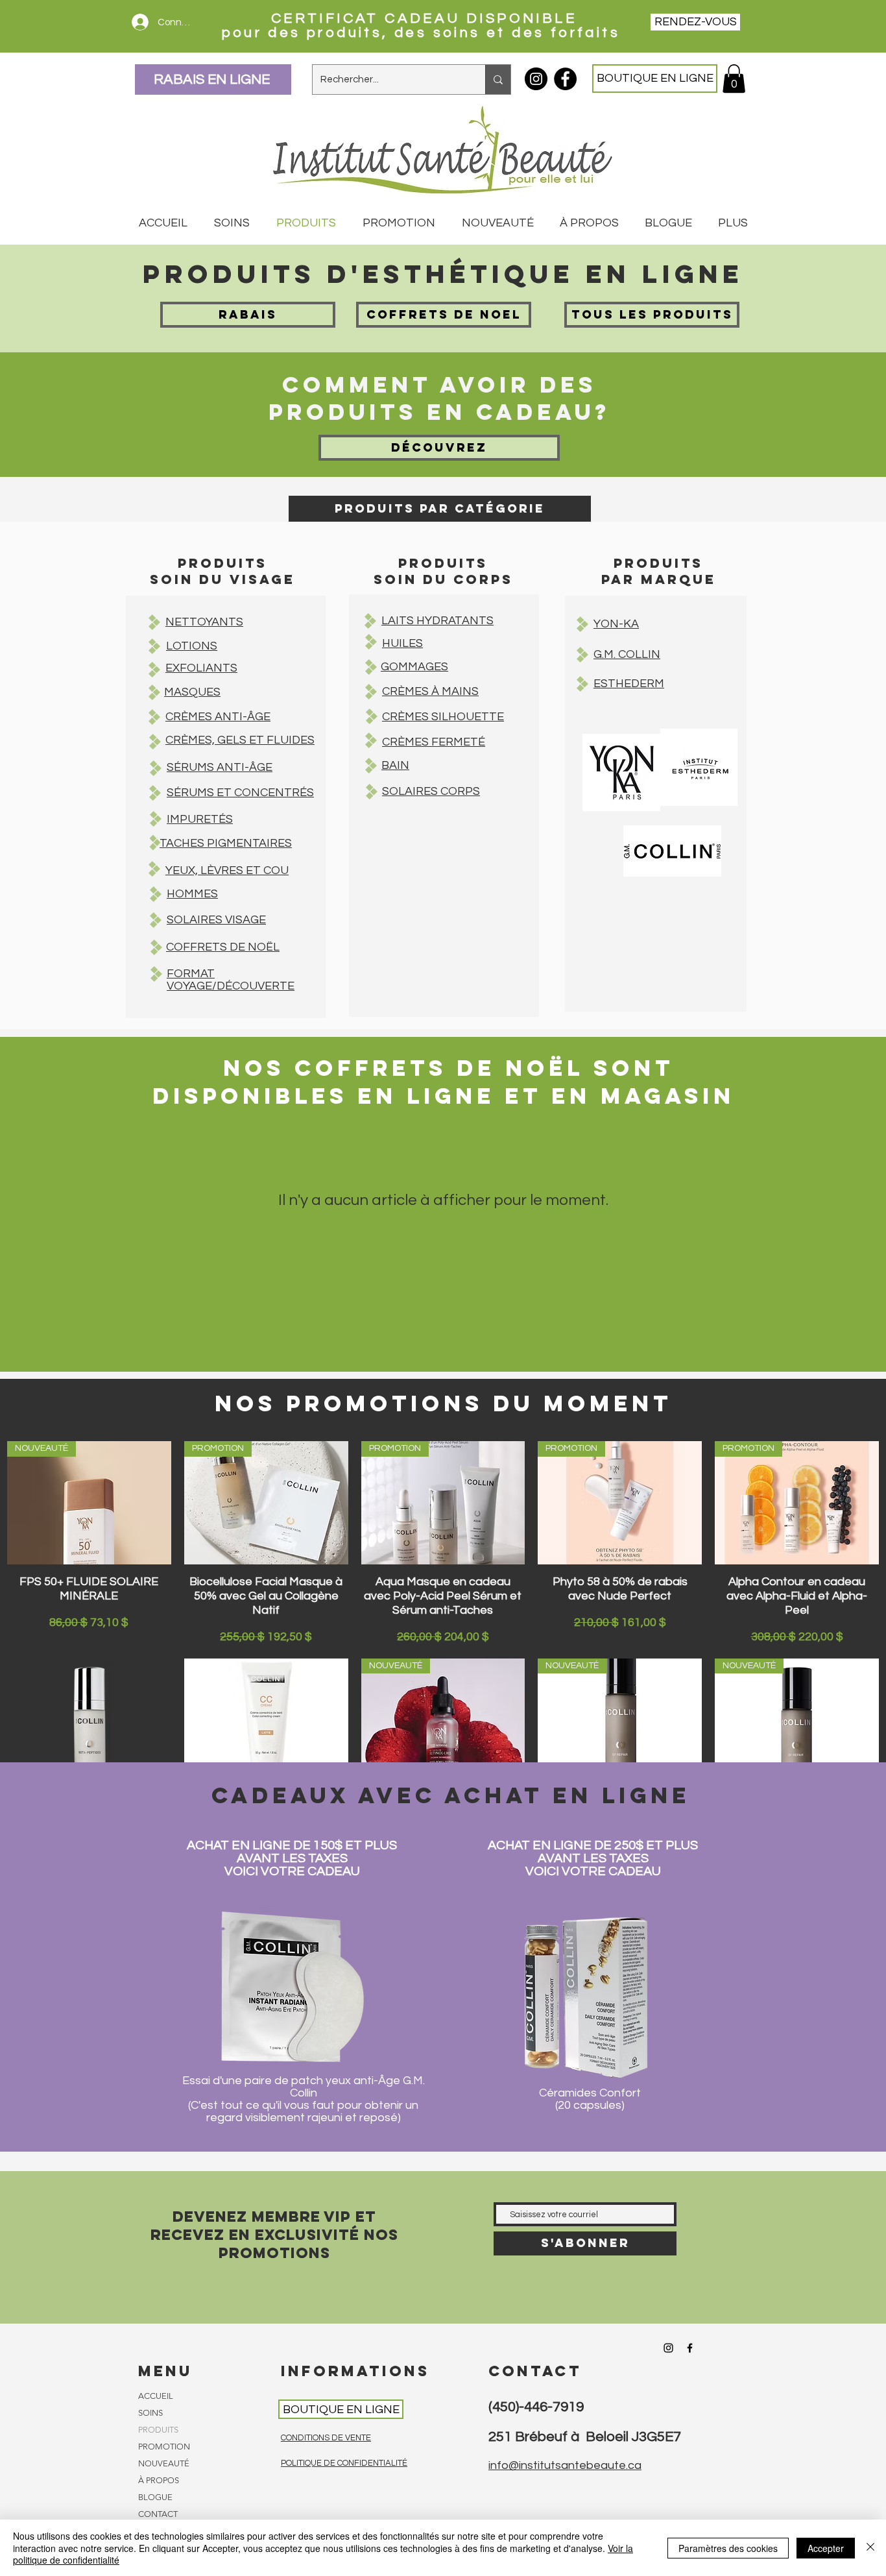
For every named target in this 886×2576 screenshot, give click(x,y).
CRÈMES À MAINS (430, 691)
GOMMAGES (414, 667)
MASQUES (192, 692)
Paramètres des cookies (728, 2548)
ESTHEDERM (629, 684)
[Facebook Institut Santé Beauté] (565, 79)
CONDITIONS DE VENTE (326, 2438)
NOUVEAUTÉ (164, 2463)
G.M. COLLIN (627, 654)
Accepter (826, 2548)
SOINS (150, 2413)
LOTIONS (192, 646)
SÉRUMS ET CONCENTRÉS (240, 793)
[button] (734, 79)
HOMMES (192, 894)
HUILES (402, 643)
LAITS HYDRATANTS (437, 621)
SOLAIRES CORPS (431, 791)
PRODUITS (158, 2430)
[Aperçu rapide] (89, 1720)
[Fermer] (870, 2548)
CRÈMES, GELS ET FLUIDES (240, 740)
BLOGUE (155, 2497)
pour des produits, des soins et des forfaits (424, 33)
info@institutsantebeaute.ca (565, 2465)
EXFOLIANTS (201, 668)
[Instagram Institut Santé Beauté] (536, 79)
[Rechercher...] (498, 79)
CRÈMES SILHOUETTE (443, 717)
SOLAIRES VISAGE (216, 920)
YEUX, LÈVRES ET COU (227, 870)
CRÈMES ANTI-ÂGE (218, 717)
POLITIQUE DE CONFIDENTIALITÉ (344, 2463)
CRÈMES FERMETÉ (434, 742)
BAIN (395, 765)
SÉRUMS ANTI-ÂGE (220, 767)
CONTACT (158, 2514)
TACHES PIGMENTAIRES (226, 843)
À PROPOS (159, 2480)
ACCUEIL (156, 2396)
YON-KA (616, 624)
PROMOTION (164, 2447)
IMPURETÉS (200, 819)
